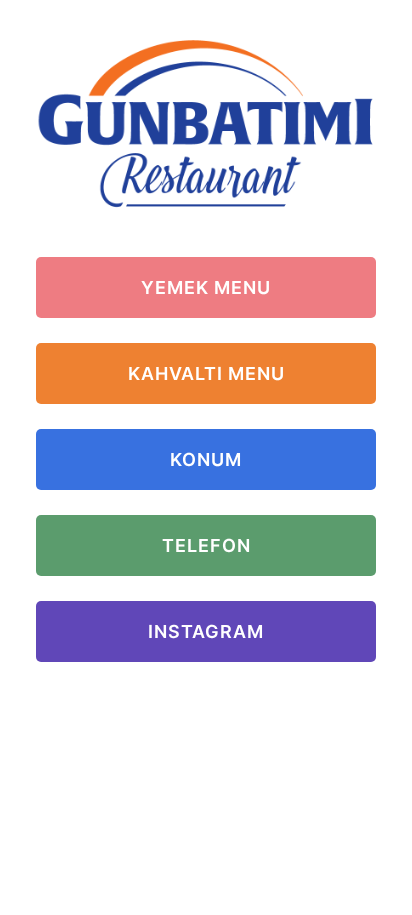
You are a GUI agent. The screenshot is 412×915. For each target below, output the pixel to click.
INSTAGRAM (206, 631)
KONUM (206, 459)
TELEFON (206, 545)
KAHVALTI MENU (206, 373)
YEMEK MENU (206, 287)
